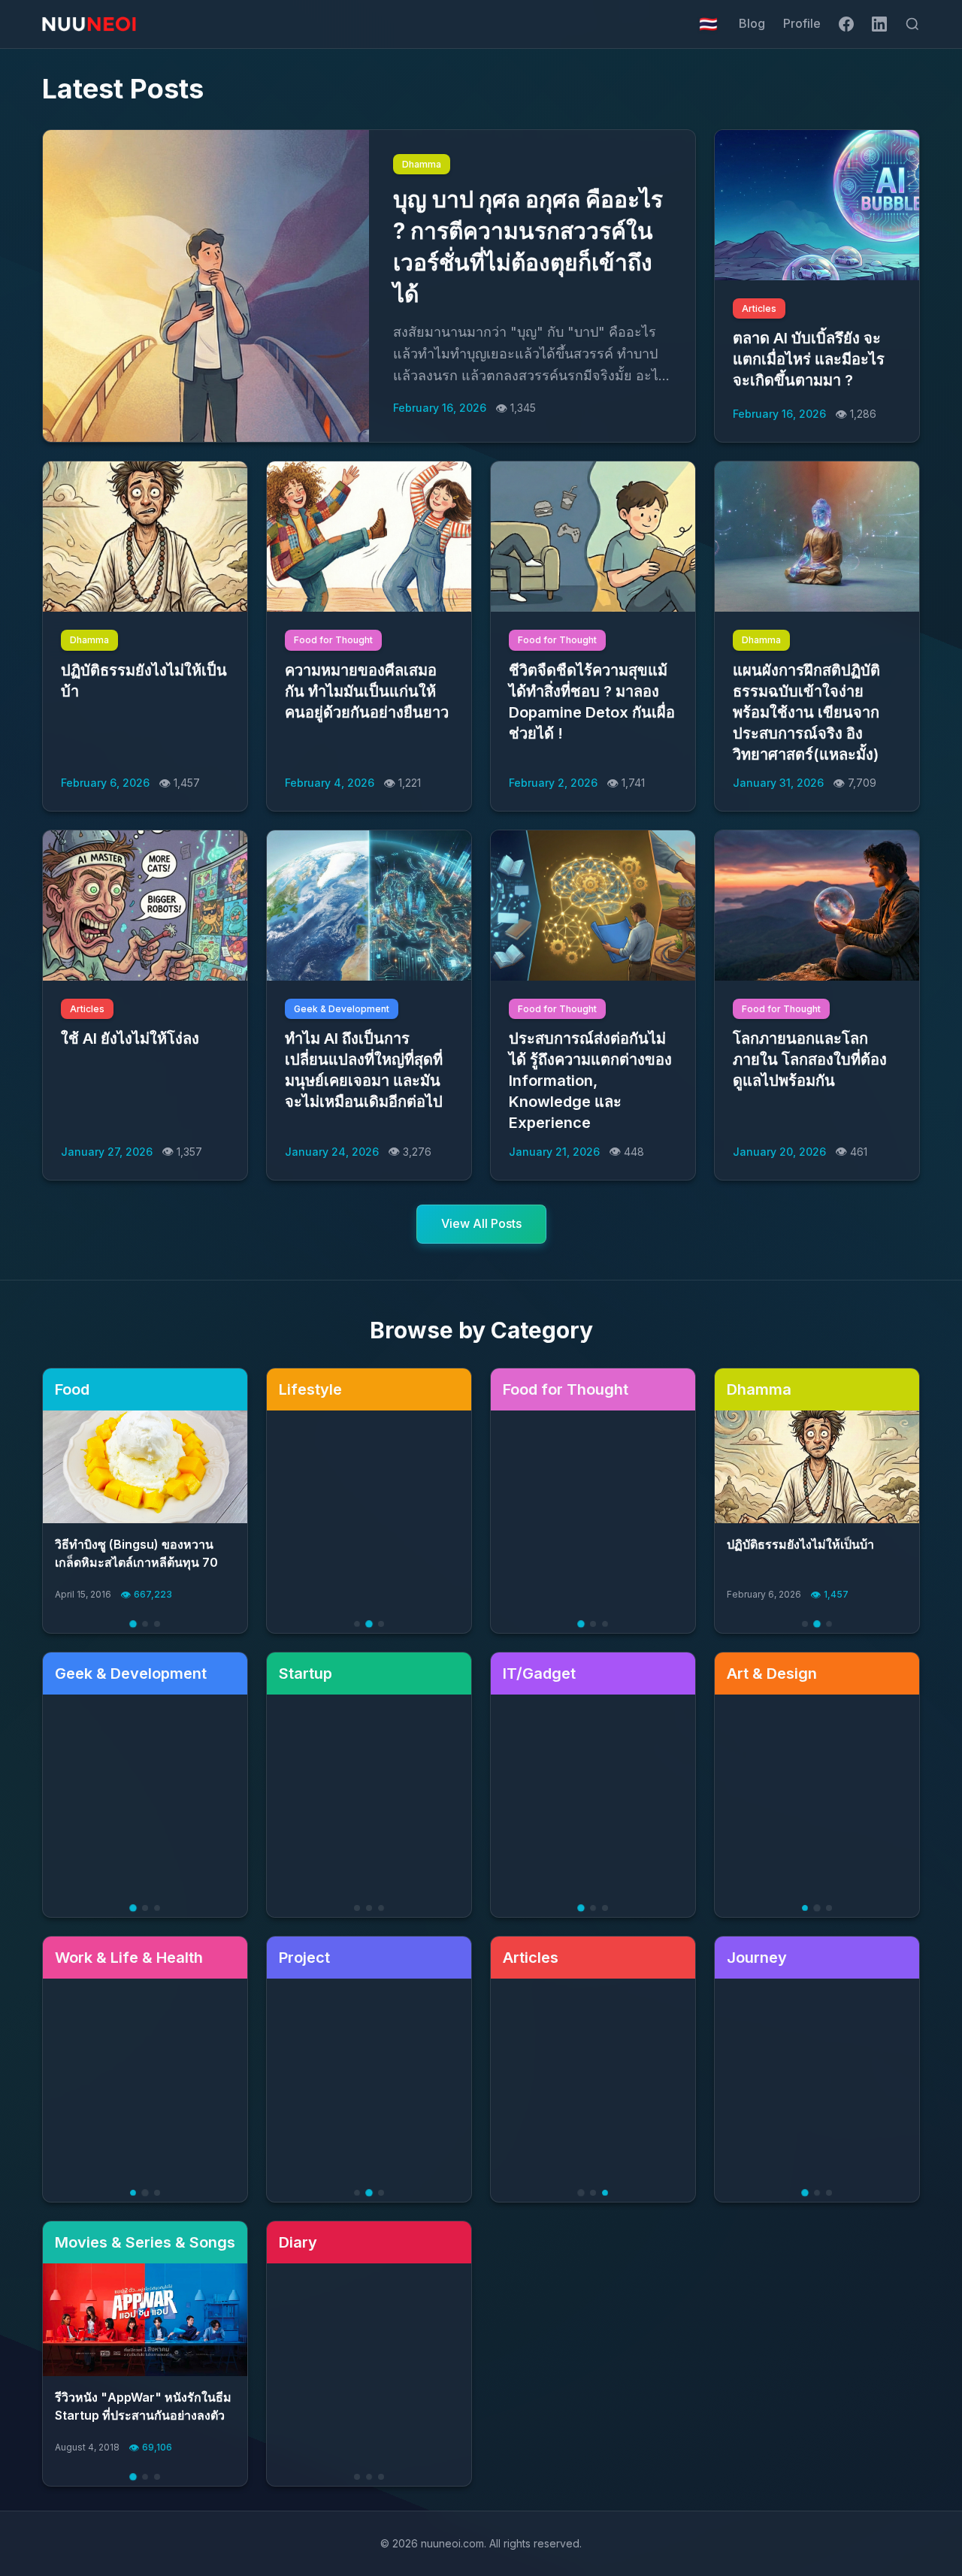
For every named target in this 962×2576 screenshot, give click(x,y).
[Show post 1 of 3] (133, 1624)
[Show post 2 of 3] (145, 1624)
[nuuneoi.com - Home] (89, 24)
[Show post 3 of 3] (157, 1624)
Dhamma (422, 164)
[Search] (912, 24)
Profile (802, 23)
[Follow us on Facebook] (846, 24)
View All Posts (481, 1223)
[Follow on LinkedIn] (879, 24)
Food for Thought (333, 640)
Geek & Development (342, 1009)
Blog (752, 23)
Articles (759, 308)
